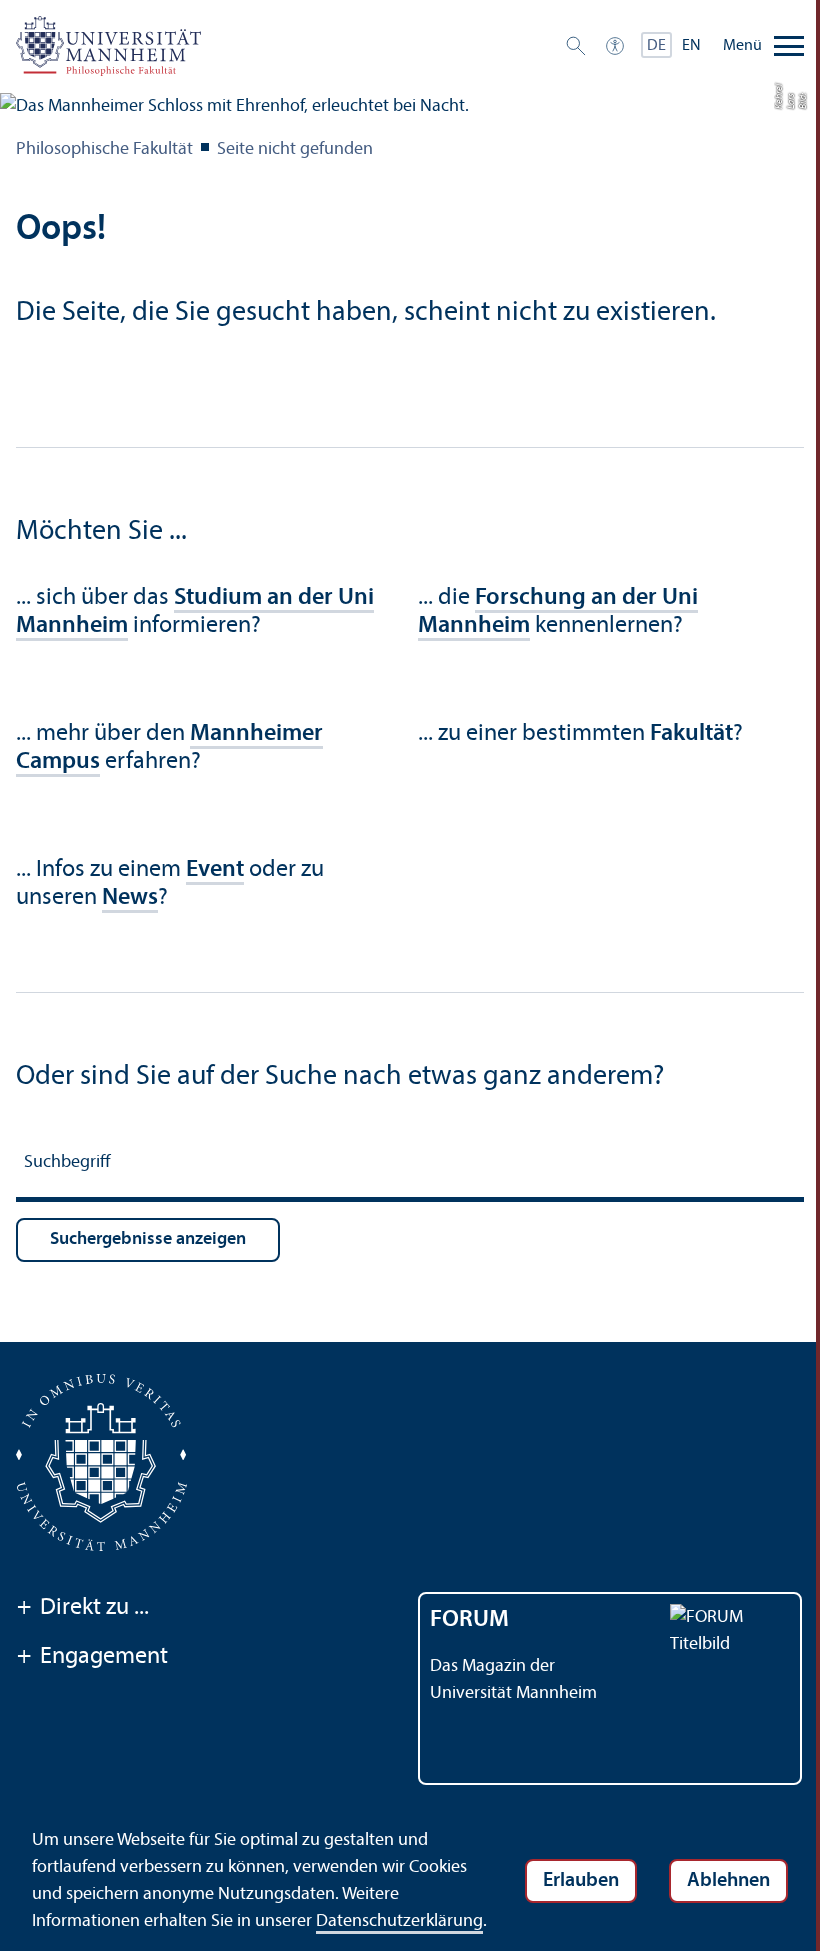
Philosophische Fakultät (104, 149)
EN (691, 46)
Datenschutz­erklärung (399, 1921)
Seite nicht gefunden (295, 149)
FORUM (469, 1620)
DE (656, 46)
